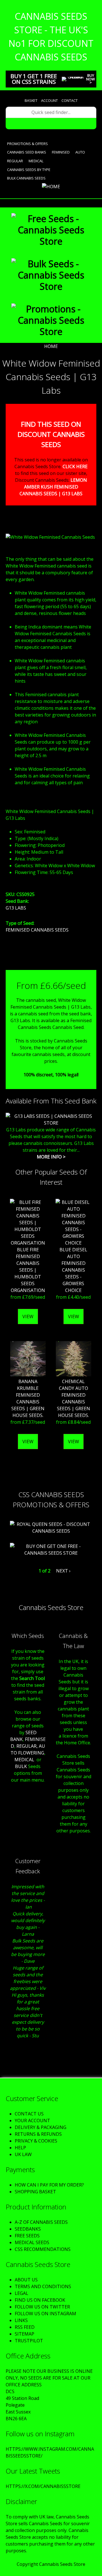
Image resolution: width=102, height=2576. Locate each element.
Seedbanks (28, 2229)
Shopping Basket (35, 2192)
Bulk (21, 1766)
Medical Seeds (32, 2242)
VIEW (28, 1317)
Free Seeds (27, 2236)
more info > (51, 1157)
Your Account (32, 2121)
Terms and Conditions (43, 2286)
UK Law (23, 2154)
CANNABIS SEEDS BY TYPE (29, 170)
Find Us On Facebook (40, 2300)
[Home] (51, 187)
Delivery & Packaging (41, 2127)
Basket (31, 100)
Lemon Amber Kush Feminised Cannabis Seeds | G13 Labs (53, 487)
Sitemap (25, 2334)
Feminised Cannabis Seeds (37, 930)
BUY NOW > (91, 79)
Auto (80, 152)
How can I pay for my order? (49, 2185)
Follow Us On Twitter (42, 2307)
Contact (70, 100)
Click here (75, 466)
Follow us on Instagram (45, 2314)
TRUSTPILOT (29, 2341)
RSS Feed (25, 2327)
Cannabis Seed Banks (27, 152)
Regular (15, 161)
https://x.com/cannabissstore (43, 2486)
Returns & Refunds (38, 2134)
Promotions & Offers (27, 144)
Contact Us (29, 2114)
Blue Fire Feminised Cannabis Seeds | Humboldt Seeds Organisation (28, 1270)
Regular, (27, 1746)
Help (20, 2148)
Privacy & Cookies (36, 2141)
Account (49, 100)
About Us (26, 2280)
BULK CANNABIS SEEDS (26, 178)
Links (21, 2320)
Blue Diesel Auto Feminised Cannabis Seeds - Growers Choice (73, 1270)
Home (51, 346)
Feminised (61, 152)
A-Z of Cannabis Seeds (41, 2222)
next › (63, 1571)
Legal (22, 2293)
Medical (36, 161)
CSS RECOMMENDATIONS (43, 2249)
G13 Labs (16, 908)
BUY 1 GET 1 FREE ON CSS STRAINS (34, 79)
